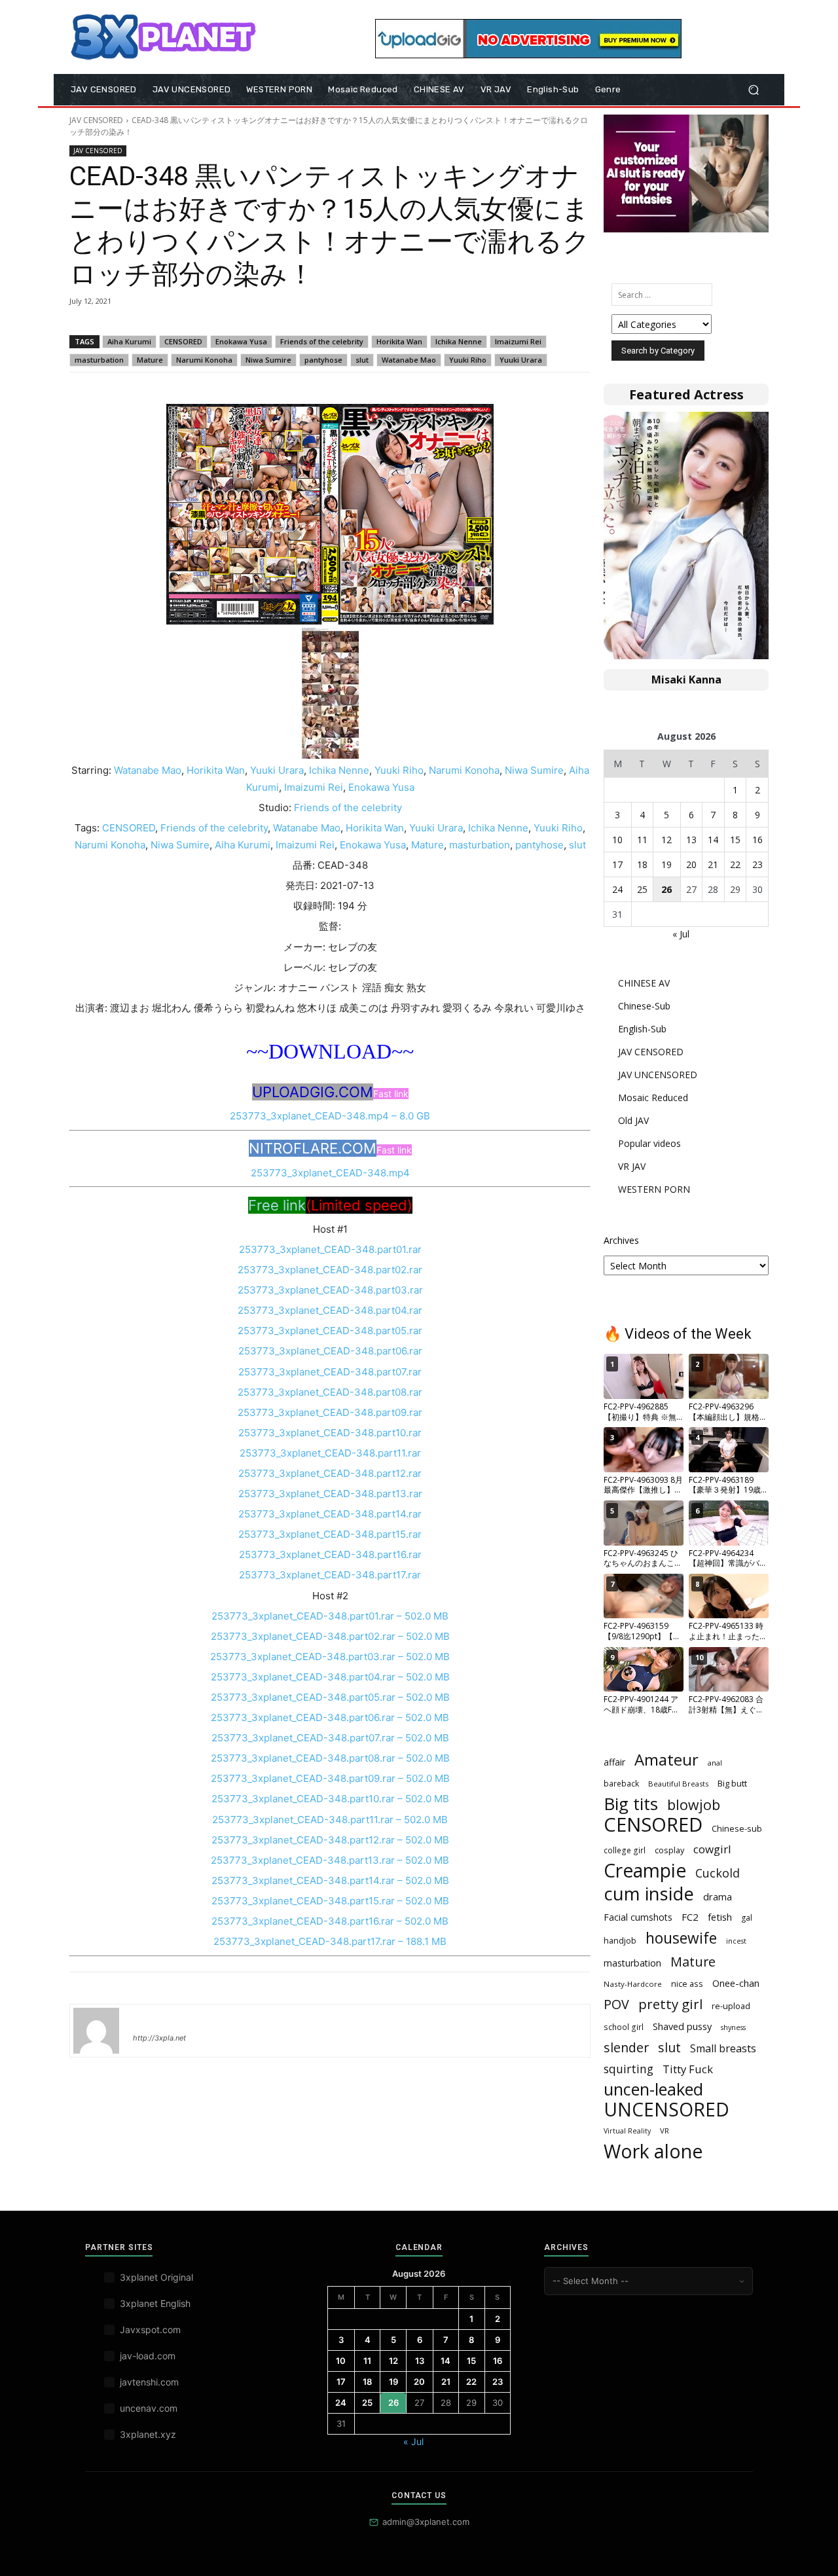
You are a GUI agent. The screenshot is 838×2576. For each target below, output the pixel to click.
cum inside (649, 1894)
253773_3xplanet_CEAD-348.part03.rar (330, 1290)
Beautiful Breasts (678, 1784)
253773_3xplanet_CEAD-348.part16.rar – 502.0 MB (330, 1921)
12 (666, 840)
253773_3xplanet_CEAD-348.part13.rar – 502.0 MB (330, 1860)
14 (713, 840)
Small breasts (723, 2049)
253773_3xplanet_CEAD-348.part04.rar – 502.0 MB (330, 1677)
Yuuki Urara (521, 360)
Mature (150, 360)
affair (614, 1762)
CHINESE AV (644, 983)
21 (713, 864)
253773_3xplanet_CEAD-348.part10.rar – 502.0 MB (330, 1799)
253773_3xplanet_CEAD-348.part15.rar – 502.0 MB (330, 1901)
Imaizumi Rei (518, 341)
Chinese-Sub (644, 1006)
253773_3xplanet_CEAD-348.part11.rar (330, 1453)
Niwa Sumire (268, 360)
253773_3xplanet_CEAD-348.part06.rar (330, 1351)
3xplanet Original (156, 2277)
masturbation (99, 360)
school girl (624, 2027)
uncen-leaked (653, 2089)
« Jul (681, 934)
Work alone (653, 2151)
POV (616, 2004)
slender (626, 2047)
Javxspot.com (150, 2330)
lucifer (149, 2019)
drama (718, 1896)
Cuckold (718, 1873)
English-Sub (642, 1029)
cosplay (669, 1850)
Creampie (645, 1871)
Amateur (666, 1760)
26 (666, 889)
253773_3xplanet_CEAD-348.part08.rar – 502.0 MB (330, 1758)
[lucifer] (96, 2031)
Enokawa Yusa (241, 341)
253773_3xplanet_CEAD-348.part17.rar (330, 1575)
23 (757, 864)
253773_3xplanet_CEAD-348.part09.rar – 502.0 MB (330, 1778)
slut (362, 360)
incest (736, 1941)
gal (747, 1918)
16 (757, 840)
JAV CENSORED (96, 120)
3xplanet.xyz (148, 2434)
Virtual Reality (627, 2131)
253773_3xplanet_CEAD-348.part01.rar (330, 1249)
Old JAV (633, 1120)
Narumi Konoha (204, 360)
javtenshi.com (149, 2382)
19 (666, 864)
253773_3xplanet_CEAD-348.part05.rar (330, 1331)
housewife (681, 1938)
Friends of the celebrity (322, 341)
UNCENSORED (666, 2110)
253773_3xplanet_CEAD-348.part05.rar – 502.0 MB (330, 1697)
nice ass (687, 1984)
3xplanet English (155, 2303)
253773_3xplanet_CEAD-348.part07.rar (330, 1372)
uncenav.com (149, 2408)
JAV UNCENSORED (658, 1075)
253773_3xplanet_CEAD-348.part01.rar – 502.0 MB (330, 1616)
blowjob (694, 1805)
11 (642, 840)
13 (691, 840)
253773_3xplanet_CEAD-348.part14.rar (330, 1514)
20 (691, 864)
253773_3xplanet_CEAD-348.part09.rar (330, 1412)
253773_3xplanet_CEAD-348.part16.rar (330, 1554)
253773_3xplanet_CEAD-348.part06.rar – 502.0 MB (330, 1717)
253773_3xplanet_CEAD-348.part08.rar (330, 1392)
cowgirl (712, 1849)
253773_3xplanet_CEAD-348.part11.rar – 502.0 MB (330, 1820)
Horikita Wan (399, 341)
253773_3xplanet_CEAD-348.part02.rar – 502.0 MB (330, 1636)
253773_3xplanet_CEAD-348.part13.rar (330, 1494)
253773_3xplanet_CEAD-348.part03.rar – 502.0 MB (330, 1657)
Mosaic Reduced (653, 1098)
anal (715, 1763)
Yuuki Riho (468, 360)
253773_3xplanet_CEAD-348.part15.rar (330, 1534)
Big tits (631, 1804)
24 (617, 889)
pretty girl (670, 2004)
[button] (753, 90)
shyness (733, 2027)
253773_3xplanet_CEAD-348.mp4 (330, 1173)
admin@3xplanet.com (426, 2522)
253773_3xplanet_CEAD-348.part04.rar (330, 1310)
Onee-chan (736, 1983)
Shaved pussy (682, 2026)
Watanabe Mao (409, 360)
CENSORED (183, 341)
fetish (720, 1917)
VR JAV (632, 1166)
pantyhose (323, 360)
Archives (621, 1240)
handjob (620, 1940)
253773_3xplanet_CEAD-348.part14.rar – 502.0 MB (330, 1880)
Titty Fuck (688, 2069)
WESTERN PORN (654, 1189)
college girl (625, 1850)
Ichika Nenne (459, 341)
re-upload (731, 2006)
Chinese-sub (737, 1828)
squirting (628, 2069)
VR (665, 2131)
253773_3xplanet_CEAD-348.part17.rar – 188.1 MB (330, 1941)
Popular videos (649, 1143)
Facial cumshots (638, 1917)
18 (642, 864)
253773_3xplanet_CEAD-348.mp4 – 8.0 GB (330, 1116)
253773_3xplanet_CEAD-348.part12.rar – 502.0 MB (330, 1840)
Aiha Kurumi (129, 341)
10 (617, 840)
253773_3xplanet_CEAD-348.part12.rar (330, 1473)
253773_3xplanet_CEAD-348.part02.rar (330, 1270)
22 (735, 864)
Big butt (732, 1783)
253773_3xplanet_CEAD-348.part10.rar (330, 1433)
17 (617, 864)
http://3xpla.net (159, 2038)
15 (735, 840)
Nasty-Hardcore (633, 1984)
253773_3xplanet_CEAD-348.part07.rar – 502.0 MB (330, 1738)
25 (642, 889)
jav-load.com (148, 2356)
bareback (621, 1783)
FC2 (690, 1917)
